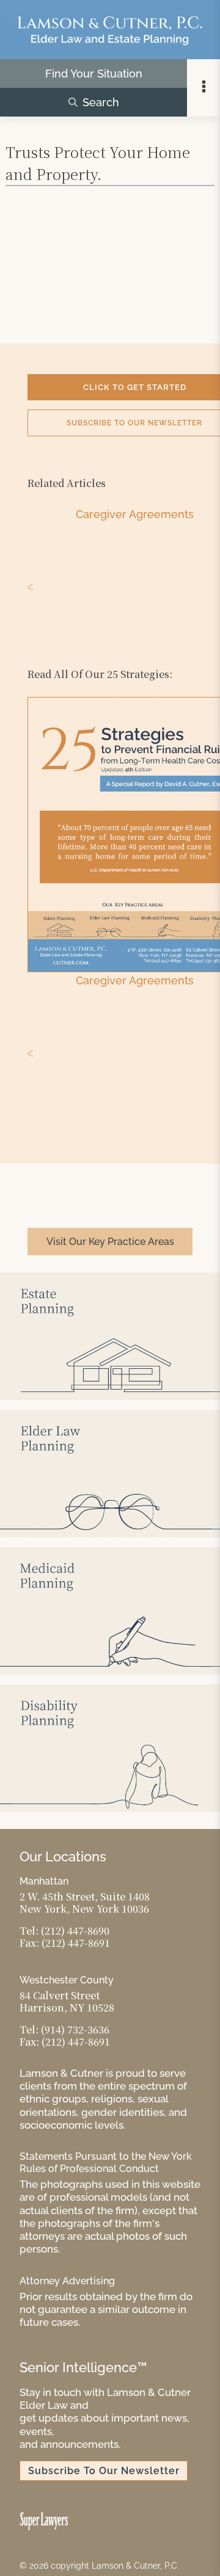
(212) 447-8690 (75, 1931)
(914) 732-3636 (75, 2029)
